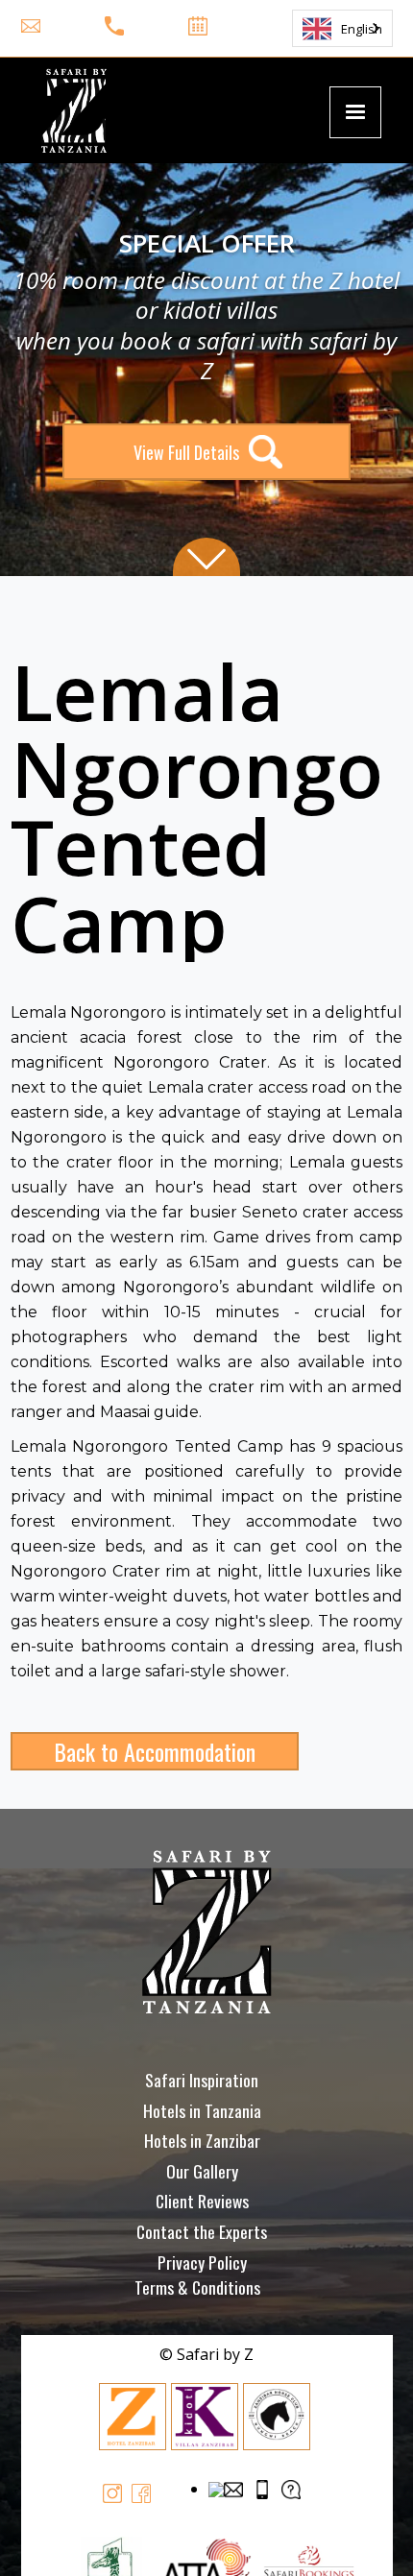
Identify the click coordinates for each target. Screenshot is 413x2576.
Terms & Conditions (197, 2287)
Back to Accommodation (155, 1751)
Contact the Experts (202, 2231)
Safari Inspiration (202, 2080)
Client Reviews (202, 2201)
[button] (355, 112)
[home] (69, 110)
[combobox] (342, 28)
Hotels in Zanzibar (202, 2140)
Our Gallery (202, 2171)
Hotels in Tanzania (202, 2110)
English (362, 29)
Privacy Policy (202, 2262)
